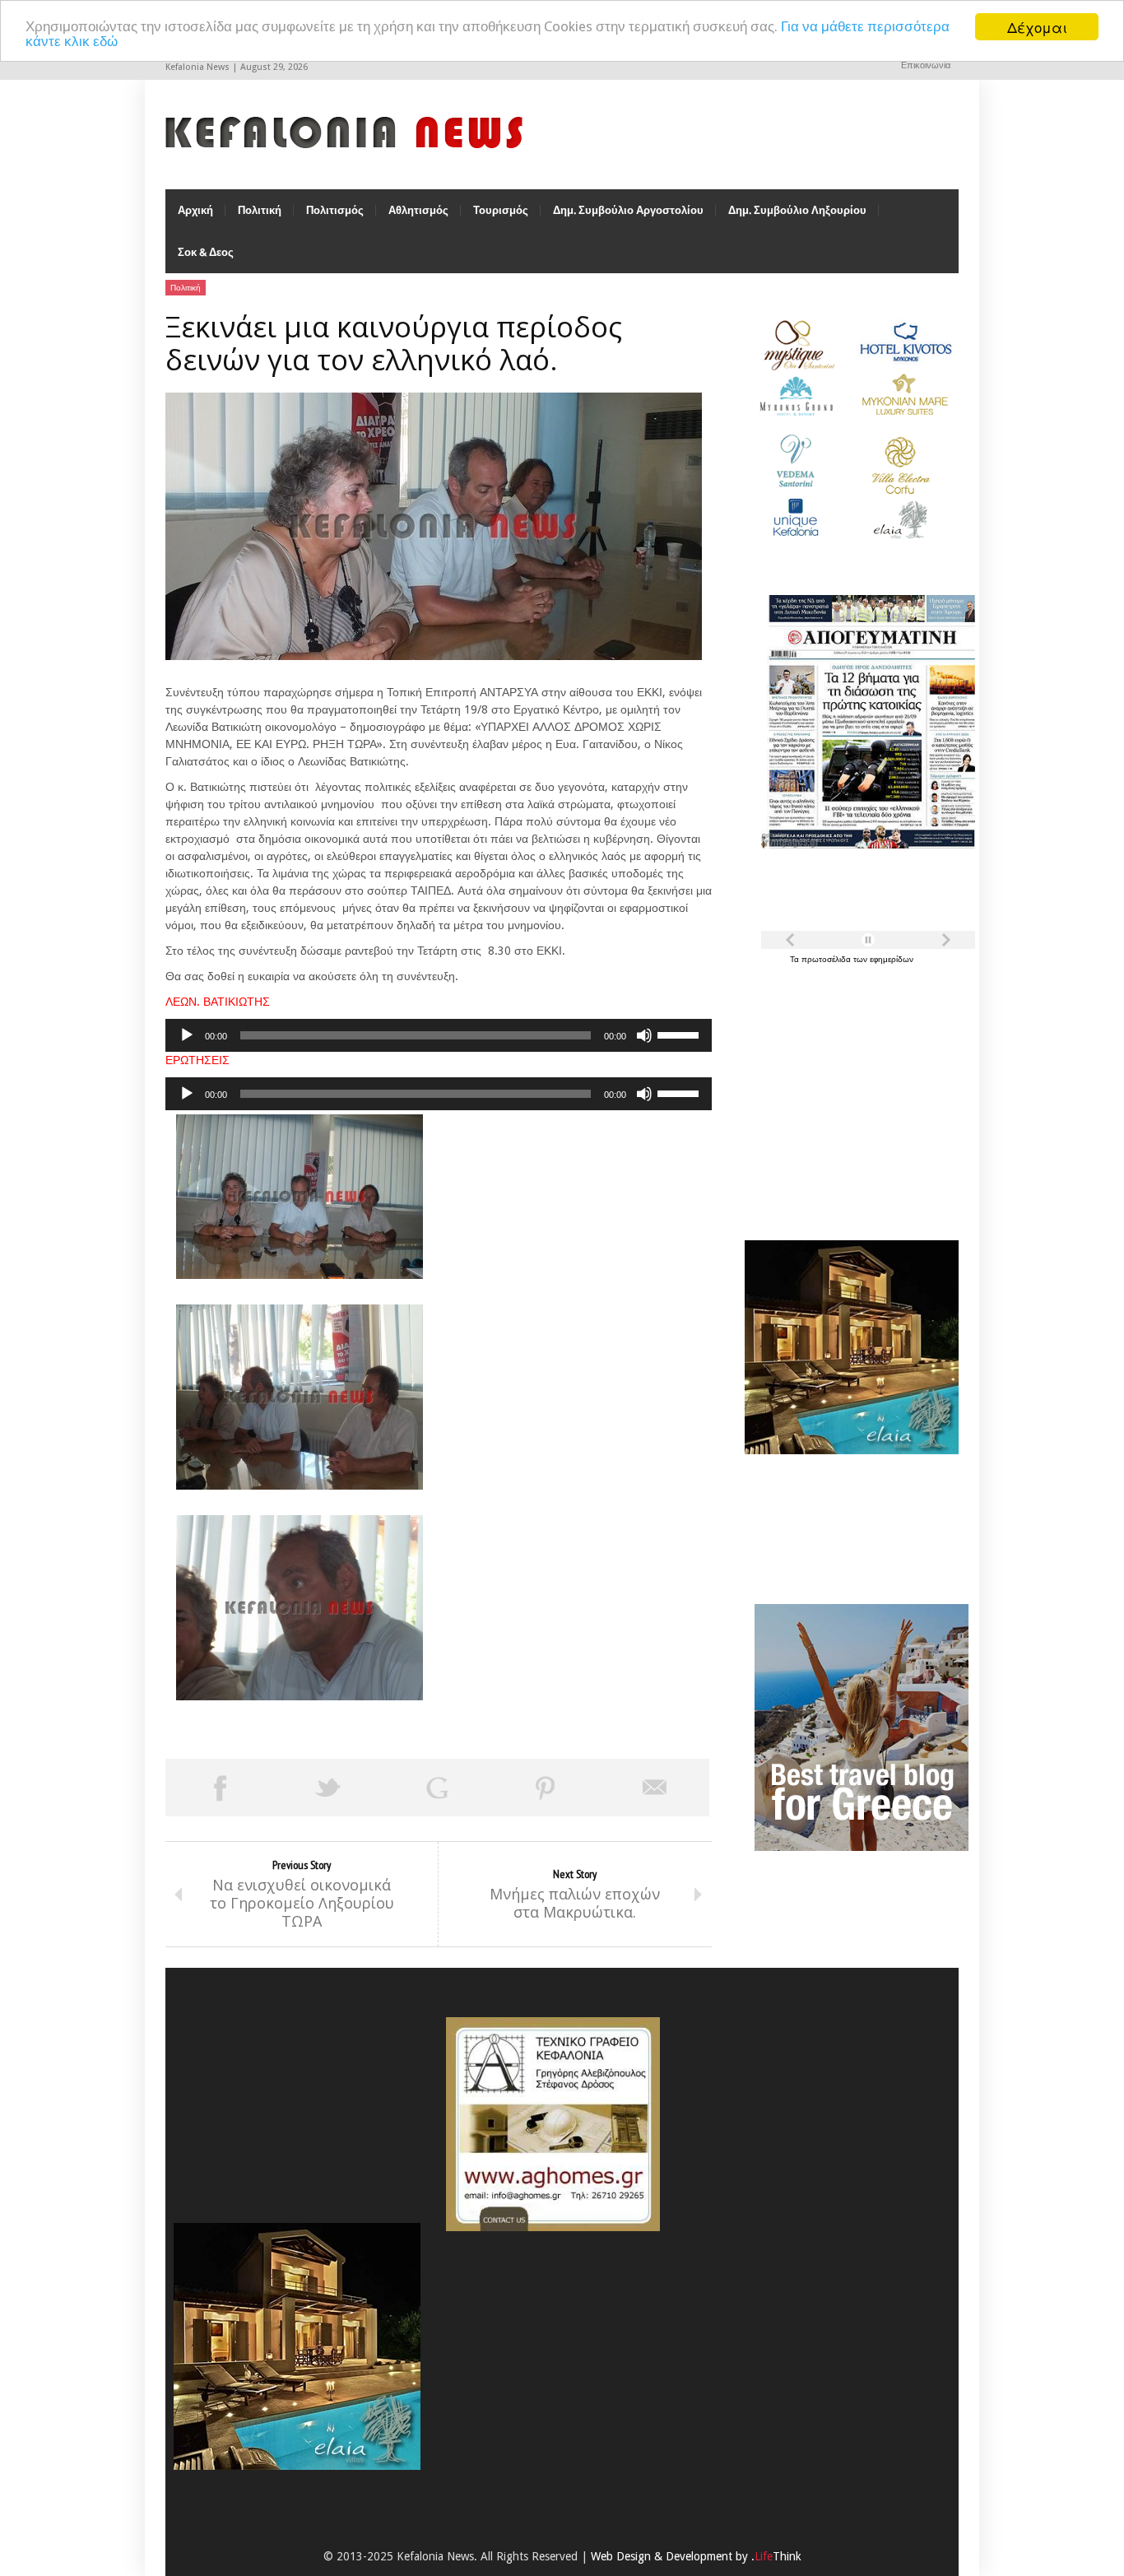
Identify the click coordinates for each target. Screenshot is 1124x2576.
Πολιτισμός (335, 210)
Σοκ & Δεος (206, 252)
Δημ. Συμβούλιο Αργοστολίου (628, 210)
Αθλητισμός (418, 210)
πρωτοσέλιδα (827, 959)
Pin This (546, 1788)
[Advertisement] (848, 1093)
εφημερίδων (892, 959)
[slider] (680, 1034)
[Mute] (644, 1035)
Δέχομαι (1037, 27)
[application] (439, 1035)
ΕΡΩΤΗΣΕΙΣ (197, 1060)
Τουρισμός (501, 210)
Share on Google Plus (437, 1788)
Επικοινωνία (926, 65)
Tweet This (328, 1788)
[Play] (187, 1035)
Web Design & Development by (696, 2556)
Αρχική (195, 210)
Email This (655, 1788)
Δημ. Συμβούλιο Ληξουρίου (797, 210)
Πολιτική (260, 210)
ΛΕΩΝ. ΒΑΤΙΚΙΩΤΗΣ (218, 1002)
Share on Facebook (220, 1788)
